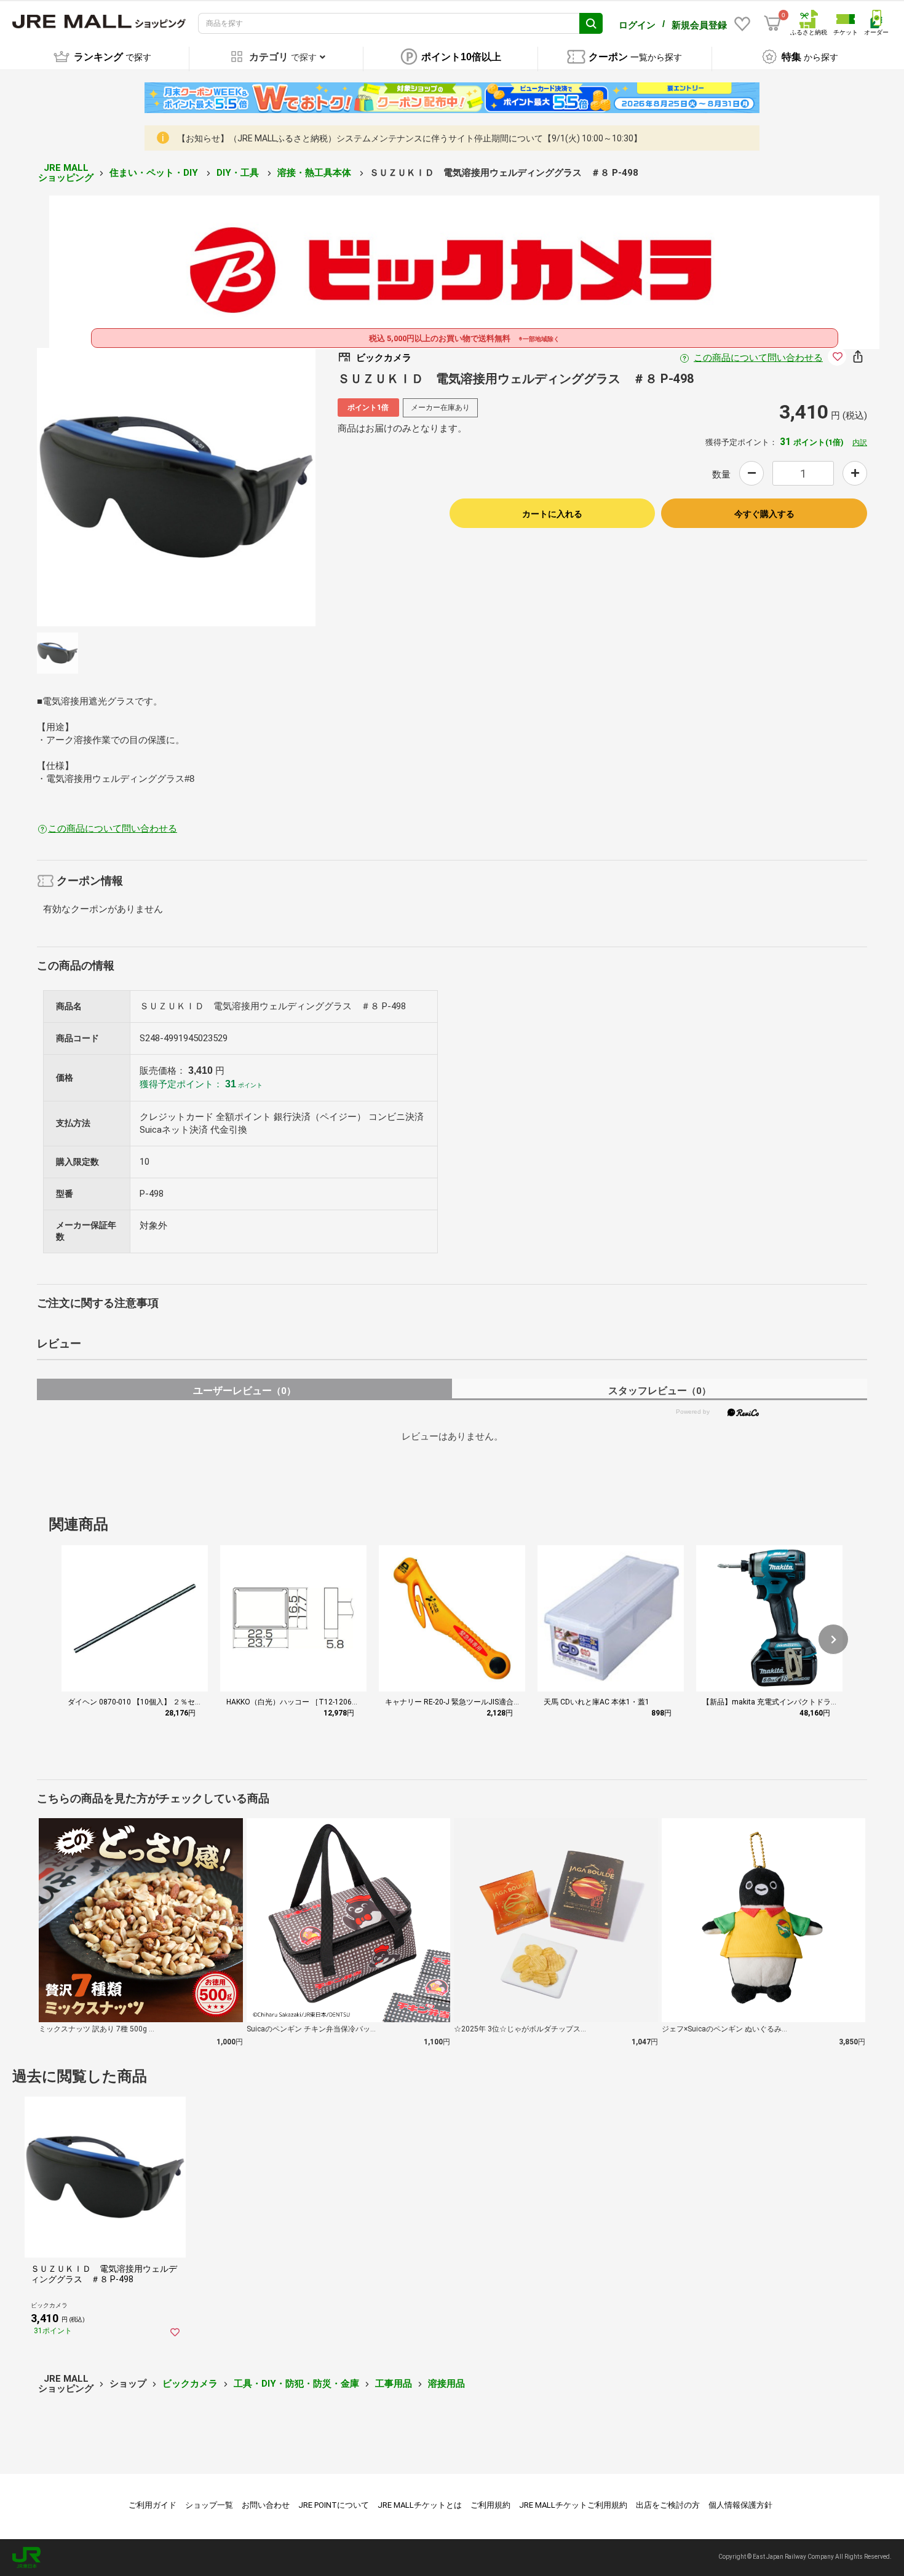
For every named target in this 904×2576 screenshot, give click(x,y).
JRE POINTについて (334, 2505)
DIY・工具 (239, 173)
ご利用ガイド (153, 2505)
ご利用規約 (490, 2505)
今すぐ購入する (764, 514)
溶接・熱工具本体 (315, 173)
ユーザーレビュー (244, 1391)
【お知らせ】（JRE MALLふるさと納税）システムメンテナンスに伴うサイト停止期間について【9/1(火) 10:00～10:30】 (410, 138)
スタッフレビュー (660, 1391)
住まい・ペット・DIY (155, 173)
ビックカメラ (190, 2384)
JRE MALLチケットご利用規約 (573, 2505)
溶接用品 (446, 2384)
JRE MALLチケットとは (420, 2505)
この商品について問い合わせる (758, 358)
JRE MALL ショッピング (66, 173)
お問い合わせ (266, 2505)
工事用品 (394, 2384)
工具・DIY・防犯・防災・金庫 (296, 2384)
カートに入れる (552, 514)
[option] (176, 487)
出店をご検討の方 (668, 2505)
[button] (833, 1639)
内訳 (860, 443)
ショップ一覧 (209, 2505)
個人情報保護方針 (740, 2505)
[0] (772, 23)
